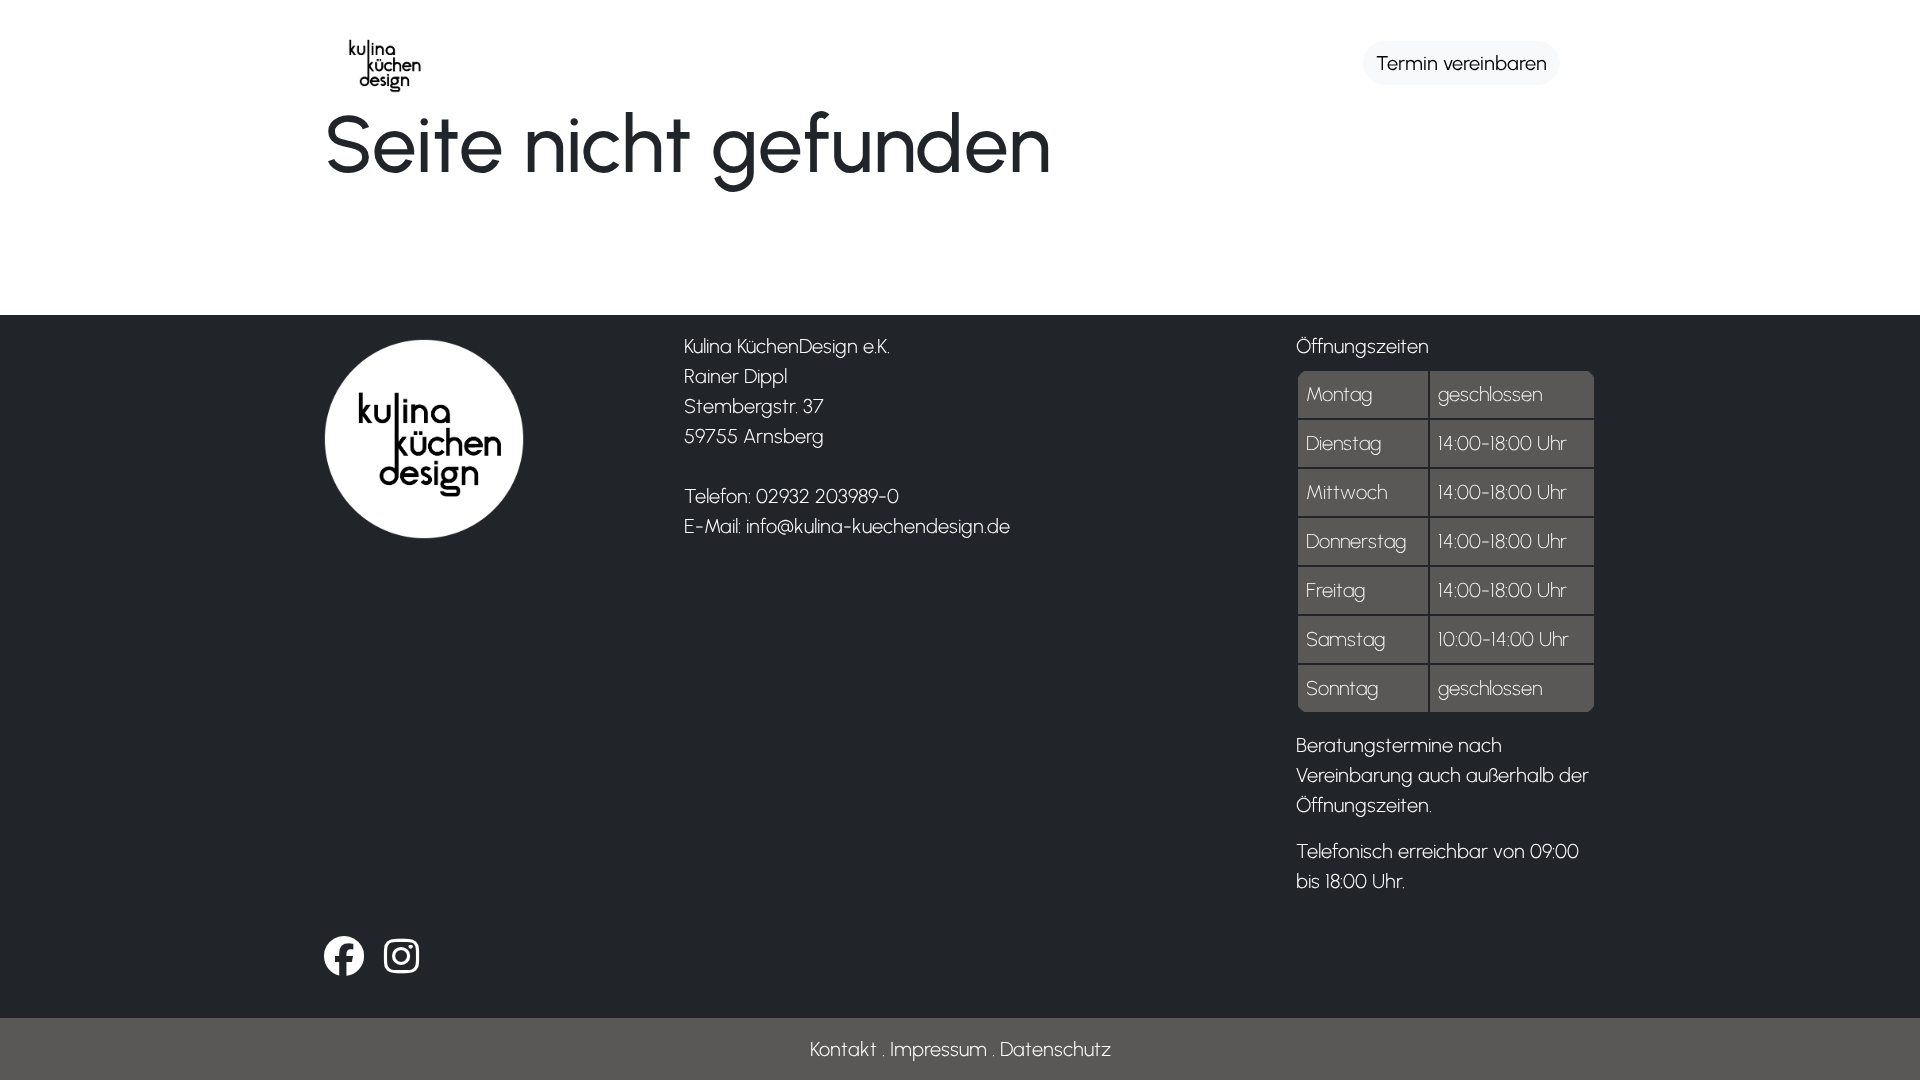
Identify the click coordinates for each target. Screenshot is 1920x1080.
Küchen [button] (535, 58)
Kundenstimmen (879, 58)
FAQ (1303, 58)
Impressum (938, 1049)
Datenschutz (1055, 1049)
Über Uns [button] (685, 58)
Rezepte (1044, 58)
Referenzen (1184, 58)
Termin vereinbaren (1461, 63)
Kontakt (843, 1049)
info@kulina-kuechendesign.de (878, 526)
